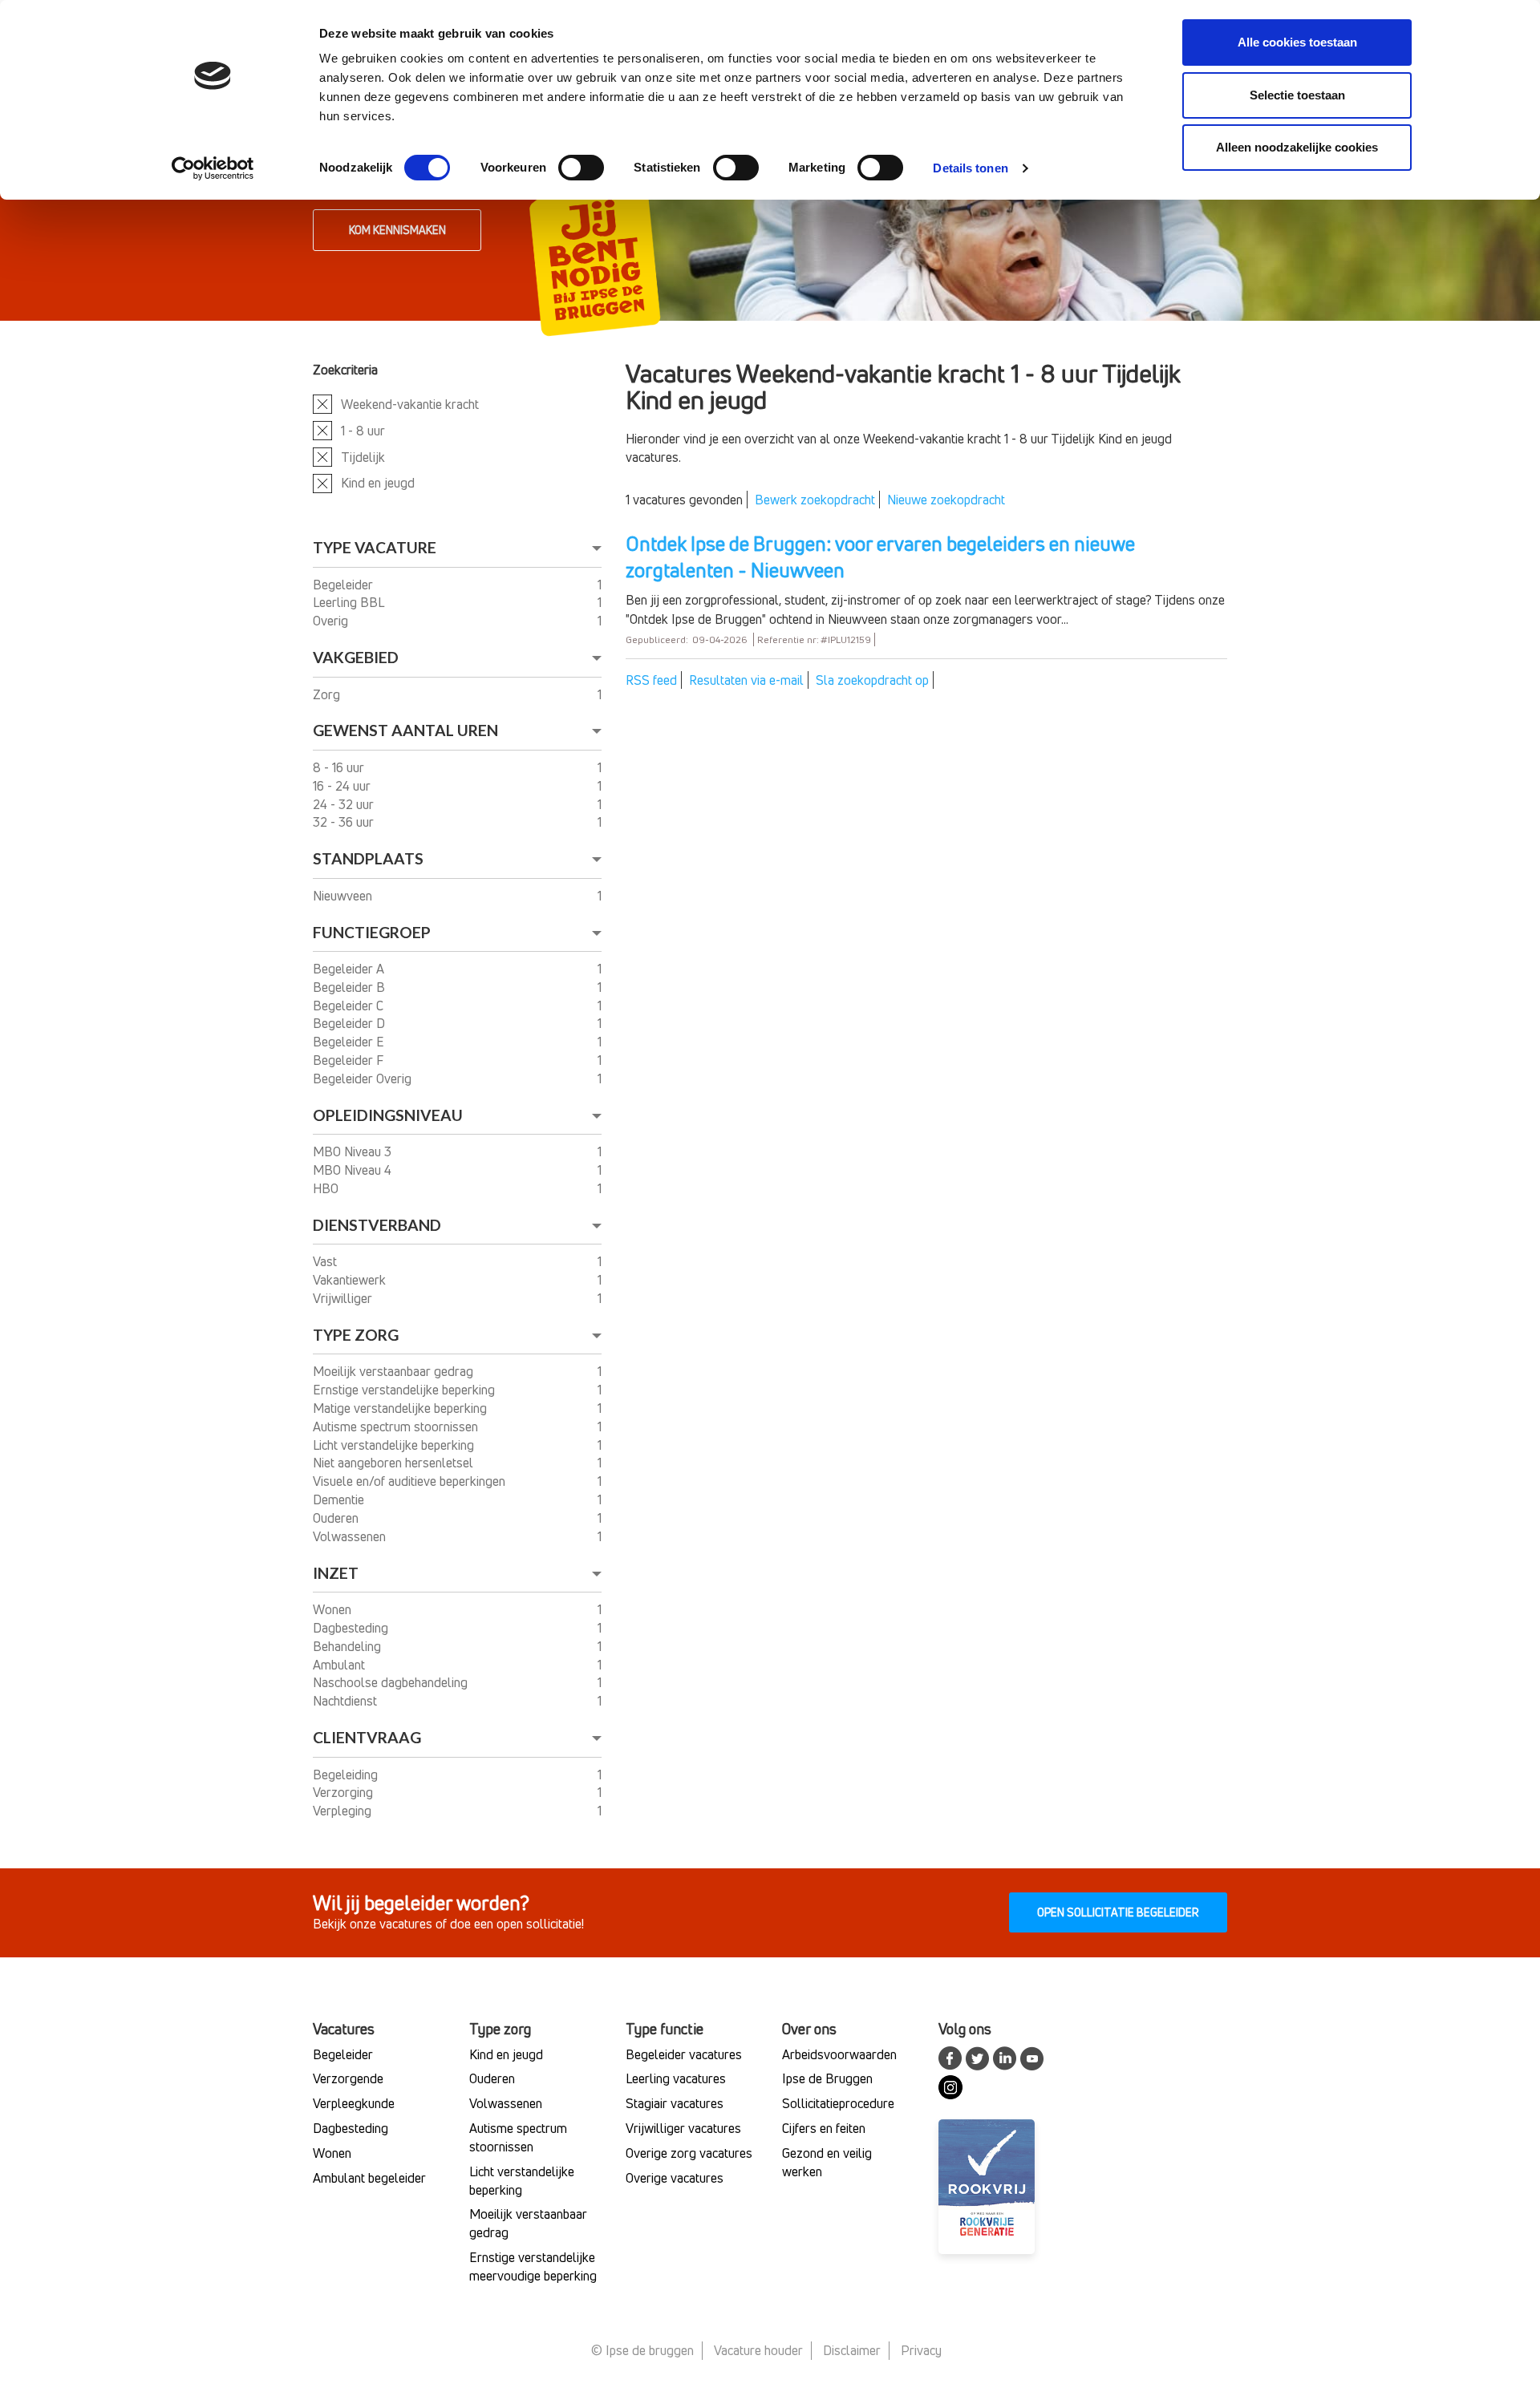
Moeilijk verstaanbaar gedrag (395, 1371)
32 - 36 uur (345, 822)
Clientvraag (367, 1737)
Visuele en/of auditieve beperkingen (411, 1481)
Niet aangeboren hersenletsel (395, 1463)
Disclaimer (852, 2350)
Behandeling (349, 1646)
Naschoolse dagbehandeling (392, 1682)
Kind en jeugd (378, 483)
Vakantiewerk (351, 1280)
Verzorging (344, 1792)
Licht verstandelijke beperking (395, 1445)
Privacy (921, 2350)
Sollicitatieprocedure (838, 2103)
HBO (327, 1188)
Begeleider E (350, 1042)
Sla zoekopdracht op (872, 680)
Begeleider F (350, 1060)
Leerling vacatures (676, 2078)
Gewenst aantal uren (405, 730)
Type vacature (375, 547)
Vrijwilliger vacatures (683, 2128)
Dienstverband (377, 1225)
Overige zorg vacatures (689, 2153)
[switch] (581, 168)
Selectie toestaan (1297, 95)
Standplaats (368, 858)
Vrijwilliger (344, 1298)
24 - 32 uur (345, 804)
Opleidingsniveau (388, 1115)
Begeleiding (347, 1775)
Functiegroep (372, 932)
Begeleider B (351, 987)
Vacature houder (758, 2350)
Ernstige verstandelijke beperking (405, 1390)
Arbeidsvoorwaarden (839, 2054)
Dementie (340, 1499)
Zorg (328, 694)
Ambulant (340, 1665)
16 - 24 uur (343, 786)
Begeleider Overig (364, 1079)
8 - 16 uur (340, 767)
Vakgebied (356, 657)
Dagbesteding (352, 1628)
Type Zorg (356, 1335)
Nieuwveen (344, 896)
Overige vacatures (675, 2178)
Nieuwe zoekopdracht (946, 500)
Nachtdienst (346, 1701)
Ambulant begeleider (369, 2178)
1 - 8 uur (363, 431)
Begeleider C (350, 1006)
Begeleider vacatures (684, 2054)
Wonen (334, 1609)
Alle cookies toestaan (1297, 42)
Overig (332, 621)
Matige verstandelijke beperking (401, 1408)
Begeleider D (351, 1023)
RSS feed (651, 680)
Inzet (336, 1573)
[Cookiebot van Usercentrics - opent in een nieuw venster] (213, 168)
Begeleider (344, 585)
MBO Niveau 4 (354, 1170)
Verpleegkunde (354, 2103)
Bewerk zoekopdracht (815, 500)
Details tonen (970, 168)
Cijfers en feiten (824, 2128)
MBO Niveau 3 (354, 1151)
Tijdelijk (363, 457)
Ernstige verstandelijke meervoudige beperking (533, 2266)
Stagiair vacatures (675, 2103)
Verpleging (344, 1811)
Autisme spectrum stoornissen (397, 1427)
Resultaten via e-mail (746, 680)
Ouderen (337, 1518)
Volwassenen (351, 1536)
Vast (326, 1261)
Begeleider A (350, 969)
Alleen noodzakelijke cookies (1297, 147)
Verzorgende (348, 2078)
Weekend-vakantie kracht (410, 404)
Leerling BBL (350, 602)
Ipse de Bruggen (827, 2078)
